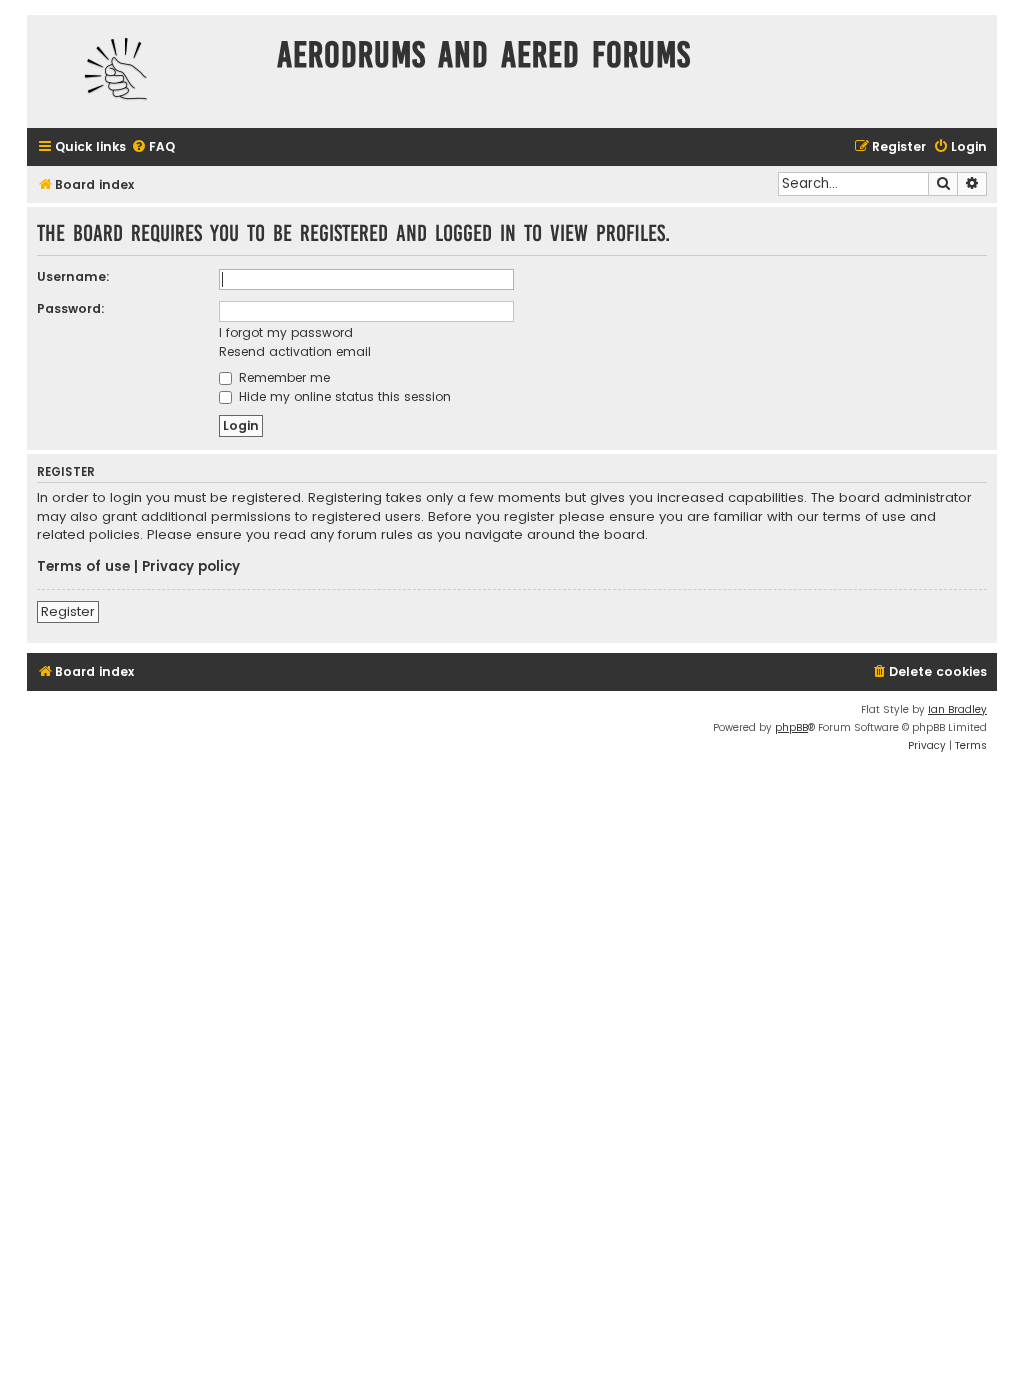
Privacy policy (191, 567)
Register (68, 611)
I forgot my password (286, 332)
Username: (73, 276)
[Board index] (147, 71)
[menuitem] (153, 147)
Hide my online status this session (343, 396)
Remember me (282, 377)
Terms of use (83, 567)
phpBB (791, 727)
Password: (71, 308)
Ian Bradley (957, 709)
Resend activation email (295, 351)
